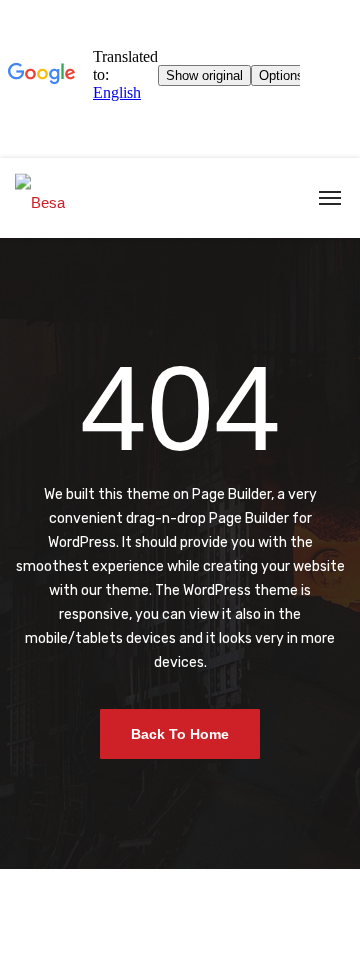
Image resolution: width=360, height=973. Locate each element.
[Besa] (40, 197)
